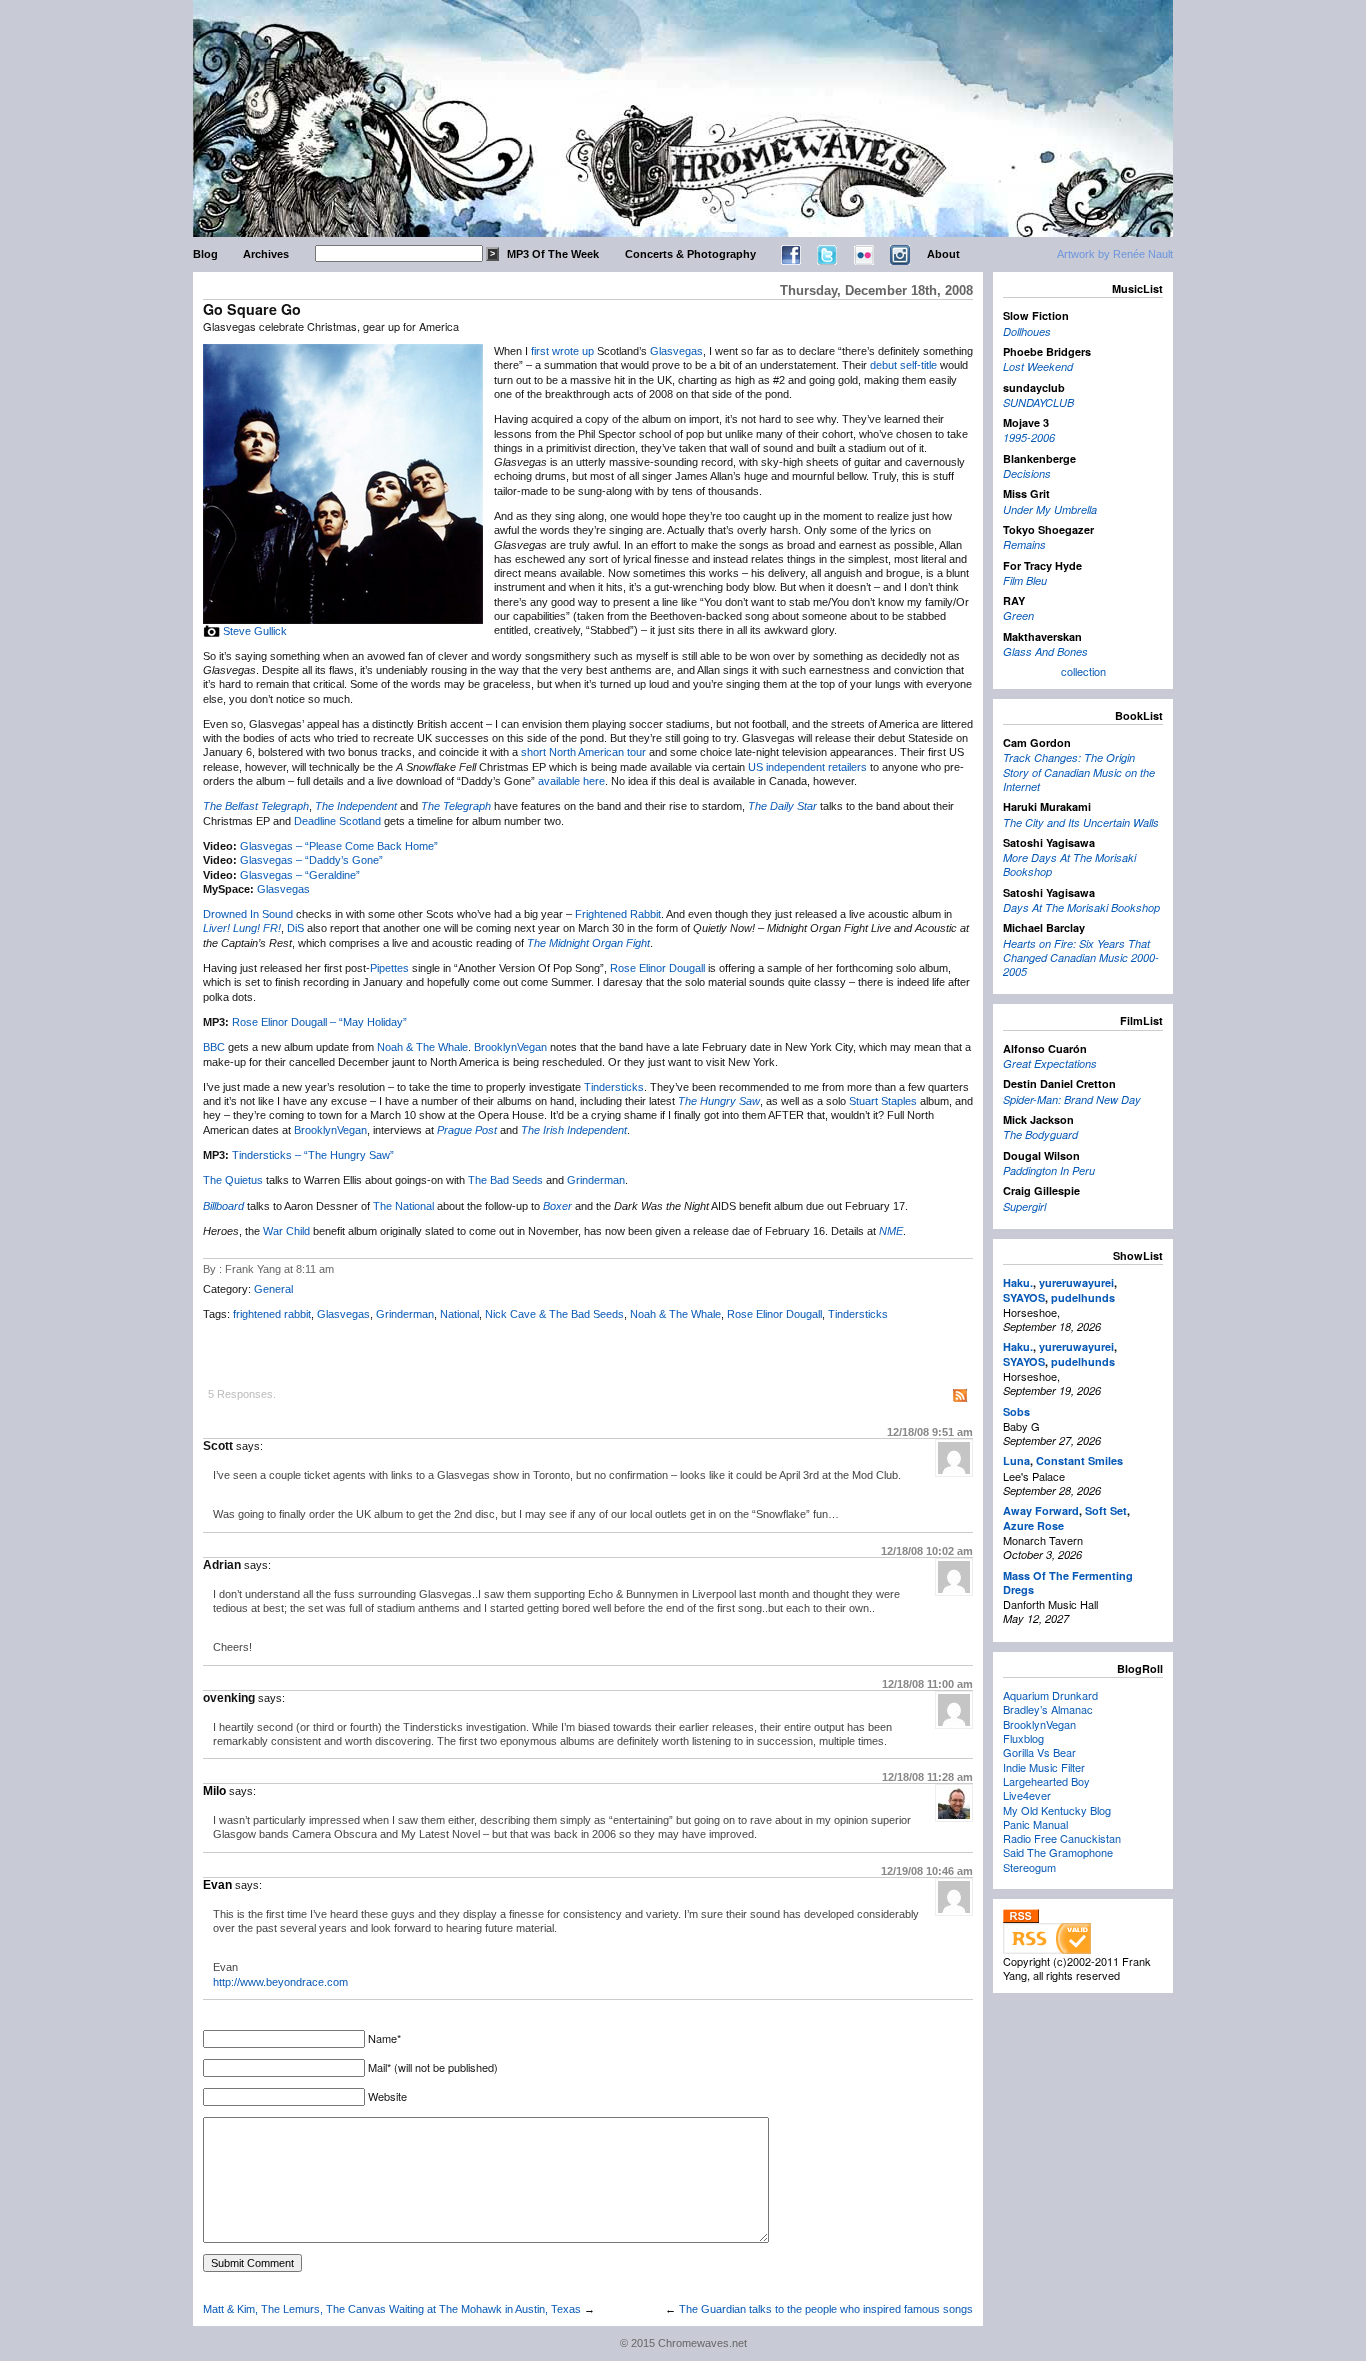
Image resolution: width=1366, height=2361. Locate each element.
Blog (205, 254)
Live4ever (1027, 1795)
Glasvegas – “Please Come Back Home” (339, 846)
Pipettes (389, 968)
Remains (1024, 544)
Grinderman (596, 1180)
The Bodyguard (1040, 1134)
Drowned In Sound (248, 914)
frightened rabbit (272, 1314)
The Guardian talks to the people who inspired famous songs (826, 2309)
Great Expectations (1050, 1063)
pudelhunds (1083, 1297)
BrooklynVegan (510, 1047)
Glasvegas (676, 351)
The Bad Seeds (505, 1180)
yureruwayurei (1076, 1282)
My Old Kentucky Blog (1057, 1810)
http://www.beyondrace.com (280, 1982)
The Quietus (233, 1180)
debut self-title (903, 365)
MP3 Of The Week (553, 254)
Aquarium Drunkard (1050, 1695)
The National (403, 1206)
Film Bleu (1025, 580)
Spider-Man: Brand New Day (1072, 1099)
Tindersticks (614, 1087)
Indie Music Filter (1044, 1767)
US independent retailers (807, 767)
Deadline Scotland (337, 821)
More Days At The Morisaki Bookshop (1069, 864)
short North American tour (583, 752)
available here (571, 781)
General (273, 1289)
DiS (295, 928)
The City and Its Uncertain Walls (1081, 822)
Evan (217, 1885)
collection (1083, 671)
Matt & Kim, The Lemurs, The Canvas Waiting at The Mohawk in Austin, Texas (392, 2309)
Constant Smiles (1079, 1460)
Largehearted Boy (1046, 1781)
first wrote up (562, 351)
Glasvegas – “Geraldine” (300, 875)
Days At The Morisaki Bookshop (1081, 907)
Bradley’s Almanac (1048, 1709)
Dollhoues (1027, 331)
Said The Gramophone (1058, 1852)
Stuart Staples (883, 1101)
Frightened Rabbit (618, 914)
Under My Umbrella (1050, 509)
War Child (286, 1231)
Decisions (1027, 473)
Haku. (1018, 1282)
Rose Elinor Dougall (657, 968)
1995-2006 (1029, 437)
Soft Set (1106, 1510)
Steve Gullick (255, 631)
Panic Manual (1035, 1824)
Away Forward (1041, 1510)
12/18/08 (930, 1432)
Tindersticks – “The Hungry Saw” (313, 1155)
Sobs (1016, 1411)
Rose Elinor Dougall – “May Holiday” (319, 1022)
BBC (214, 1047)
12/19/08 (927, 1871)
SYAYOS (1024, 1297)
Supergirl (1024, 1206)
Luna (1016, 1460)
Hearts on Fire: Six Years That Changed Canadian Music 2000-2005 (1081, 958)
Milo (214, 1791)
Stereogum (1029, 1867)
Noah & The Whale (422, 1047)
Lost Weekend (1038, 366)
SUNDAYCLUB (1038, 402)
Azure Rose (1033, 1525)
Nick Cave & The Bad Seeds (554, 1314)
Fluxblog (1023, 1738)
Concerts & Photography (690, 254)
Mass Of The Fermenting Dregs (1068, 1582)
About (943, 254)
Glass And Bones (1045, 651)
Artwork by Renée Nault (1115, 254)
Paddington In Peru (1049, 1170)
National (459, 1314)
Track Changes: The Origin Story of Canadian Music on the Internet (1079, 772)
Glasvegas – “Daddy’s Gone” (311, 860)
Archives (266, 254)
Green (1018, 615)
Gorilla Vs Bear (1039, 1752)
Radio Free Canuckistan (1062, 1838)
